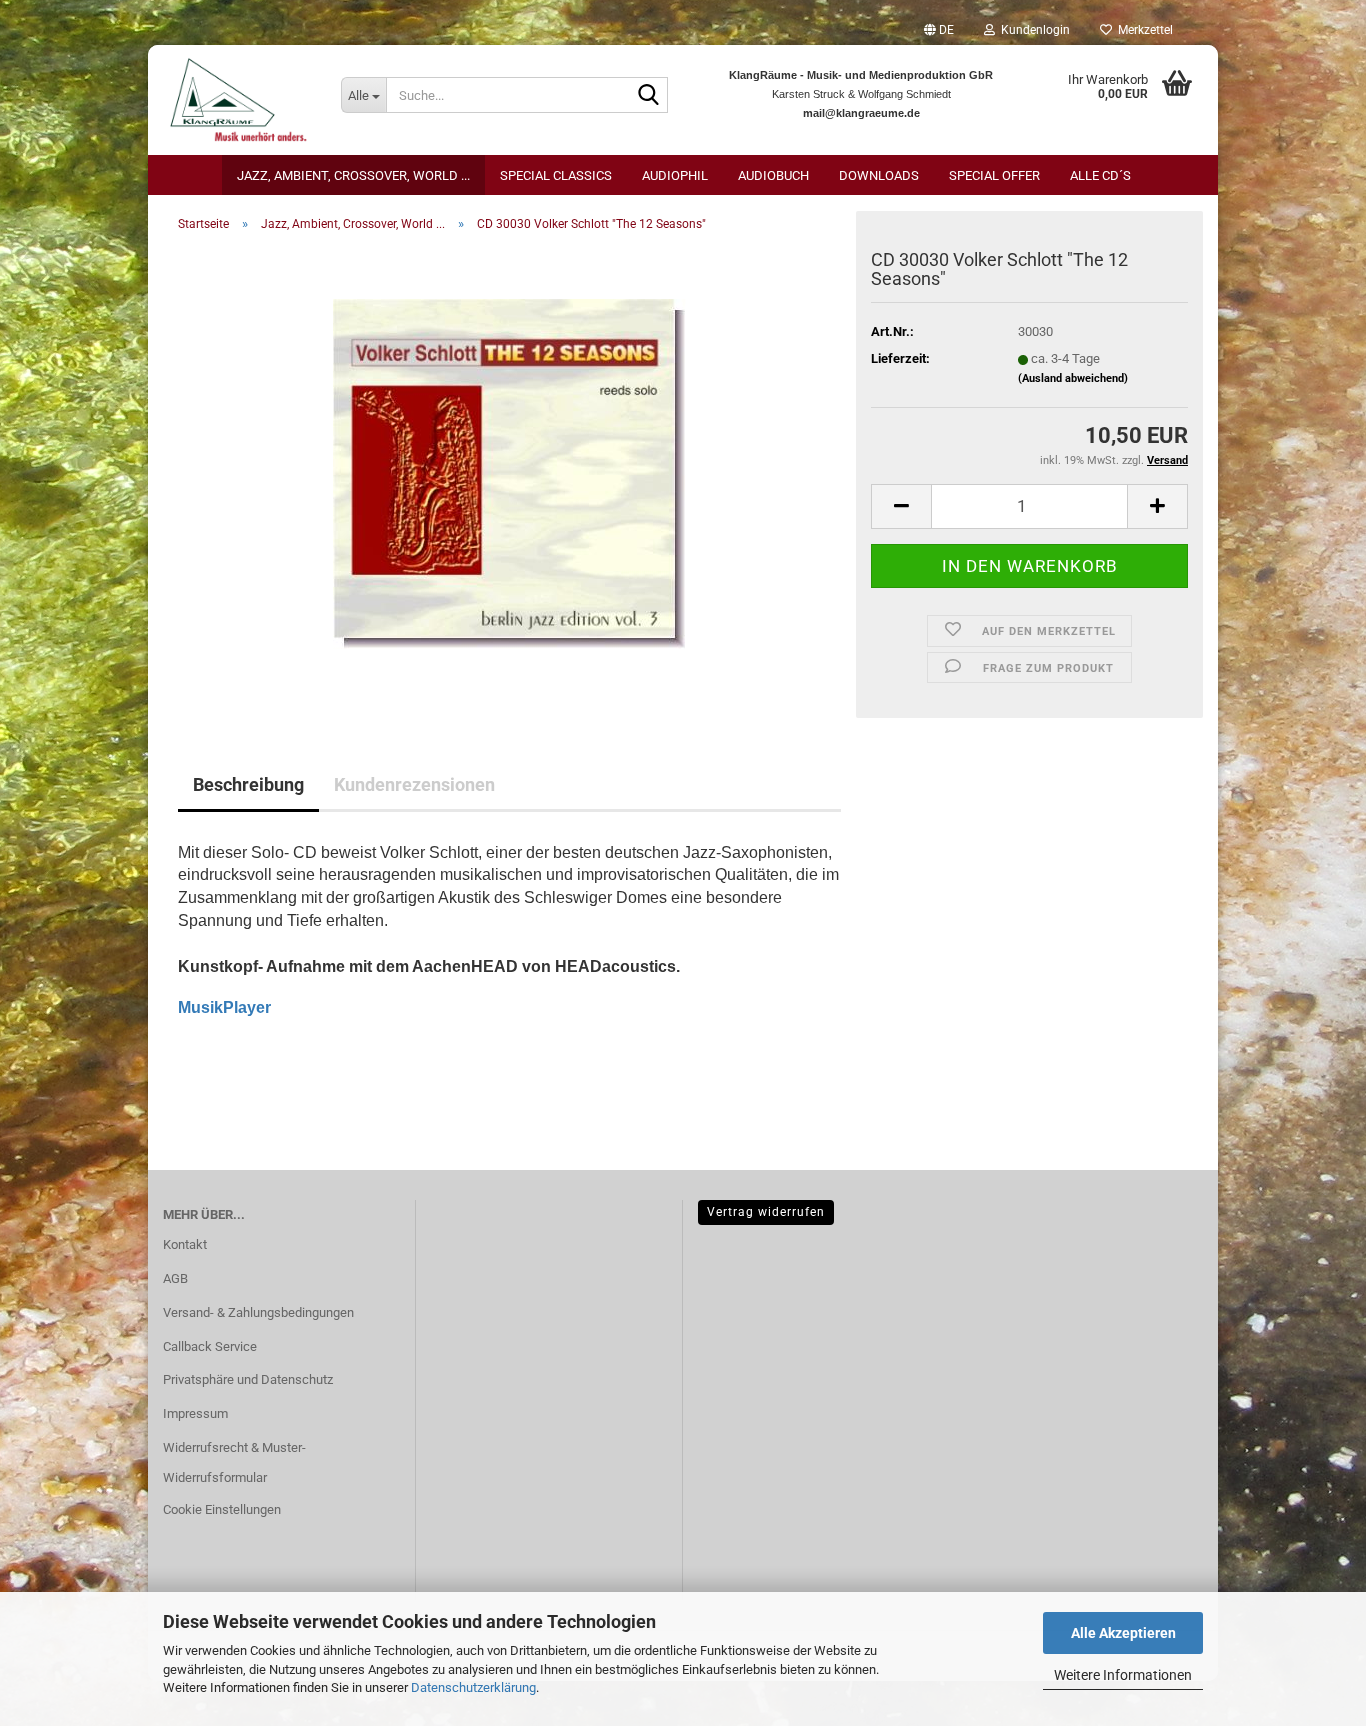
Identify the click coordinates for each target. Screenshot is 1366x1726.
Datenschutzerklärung (473, 1687)
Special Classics (556, 175)
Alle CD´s (1100, 175)
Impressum (195, 1413)
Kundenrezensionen (414, 784)
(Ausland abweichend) (1073, 378)
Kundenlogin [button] (1032, 30)
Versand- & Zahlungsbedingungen (258, 1312)
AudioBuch (773, 175)
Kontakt (185, 1244)
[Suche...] (649, 96)
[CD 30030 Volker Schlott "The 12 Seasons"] (509, 472)
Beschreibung (248, 784)
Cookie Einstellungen (222, 1509)
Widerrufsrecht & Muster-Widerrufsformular (234, 1462)
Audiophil (675, 175)
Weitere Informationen (1123, 1675)
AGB (175, 1278)
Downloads (879, 175)
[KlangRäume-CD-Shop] (237, 100)
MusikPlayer (224, 1007)
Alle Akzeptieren (1123, 1633)
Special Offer (994, 175)
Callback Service (210, 1346)
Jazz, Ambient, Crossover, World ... (353, 175)
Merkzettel (1142, 30)
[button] (939, 30)
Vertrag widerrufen (766, 1212)
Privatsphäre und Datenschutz (248, 1379)
